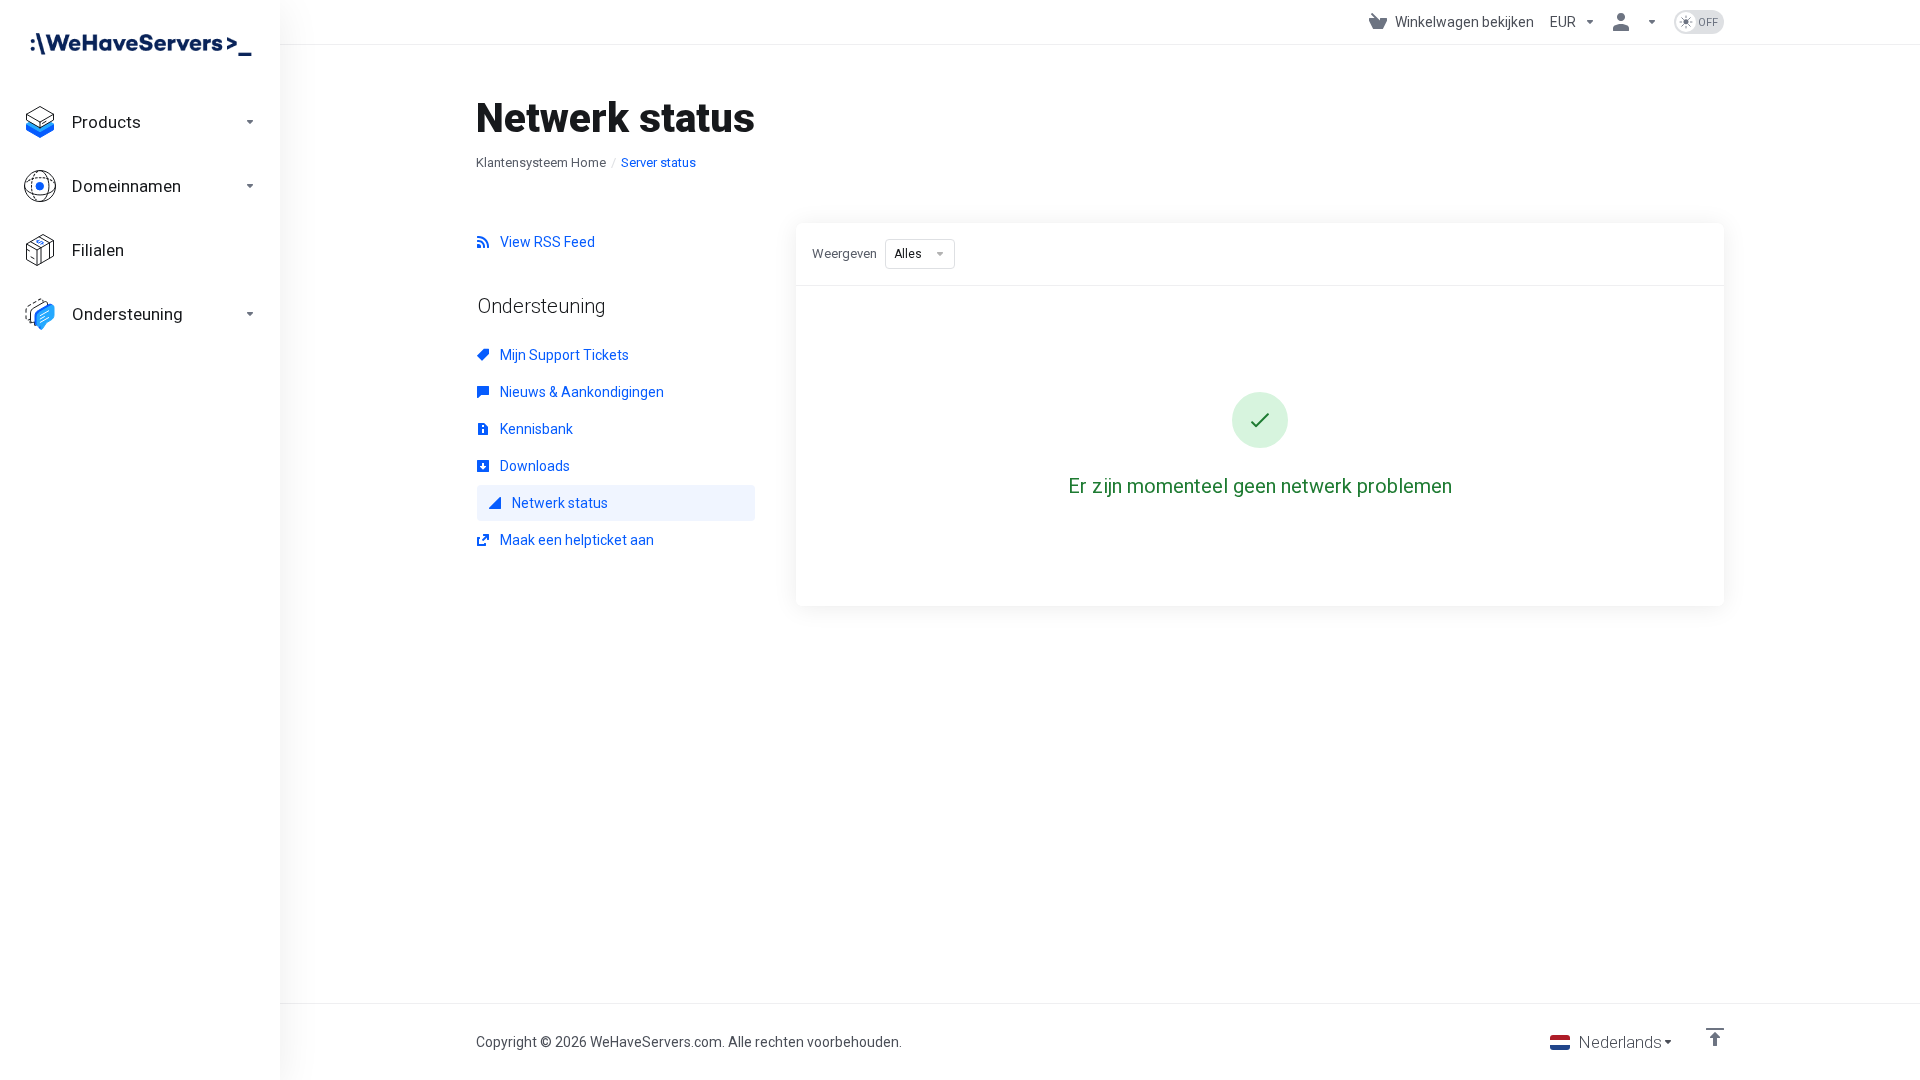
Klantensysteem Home (541, 162)
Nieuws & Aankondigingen (580, 392)
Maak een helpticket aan (575, 540)
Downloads (533, 466)
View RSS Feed (546, 242)
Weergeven (844, 253)
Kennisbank (535, 429)
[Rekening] (1635, 22)
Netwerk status (558, 503)
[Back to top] (1715, 1037)
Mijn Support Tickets (563, 355)
